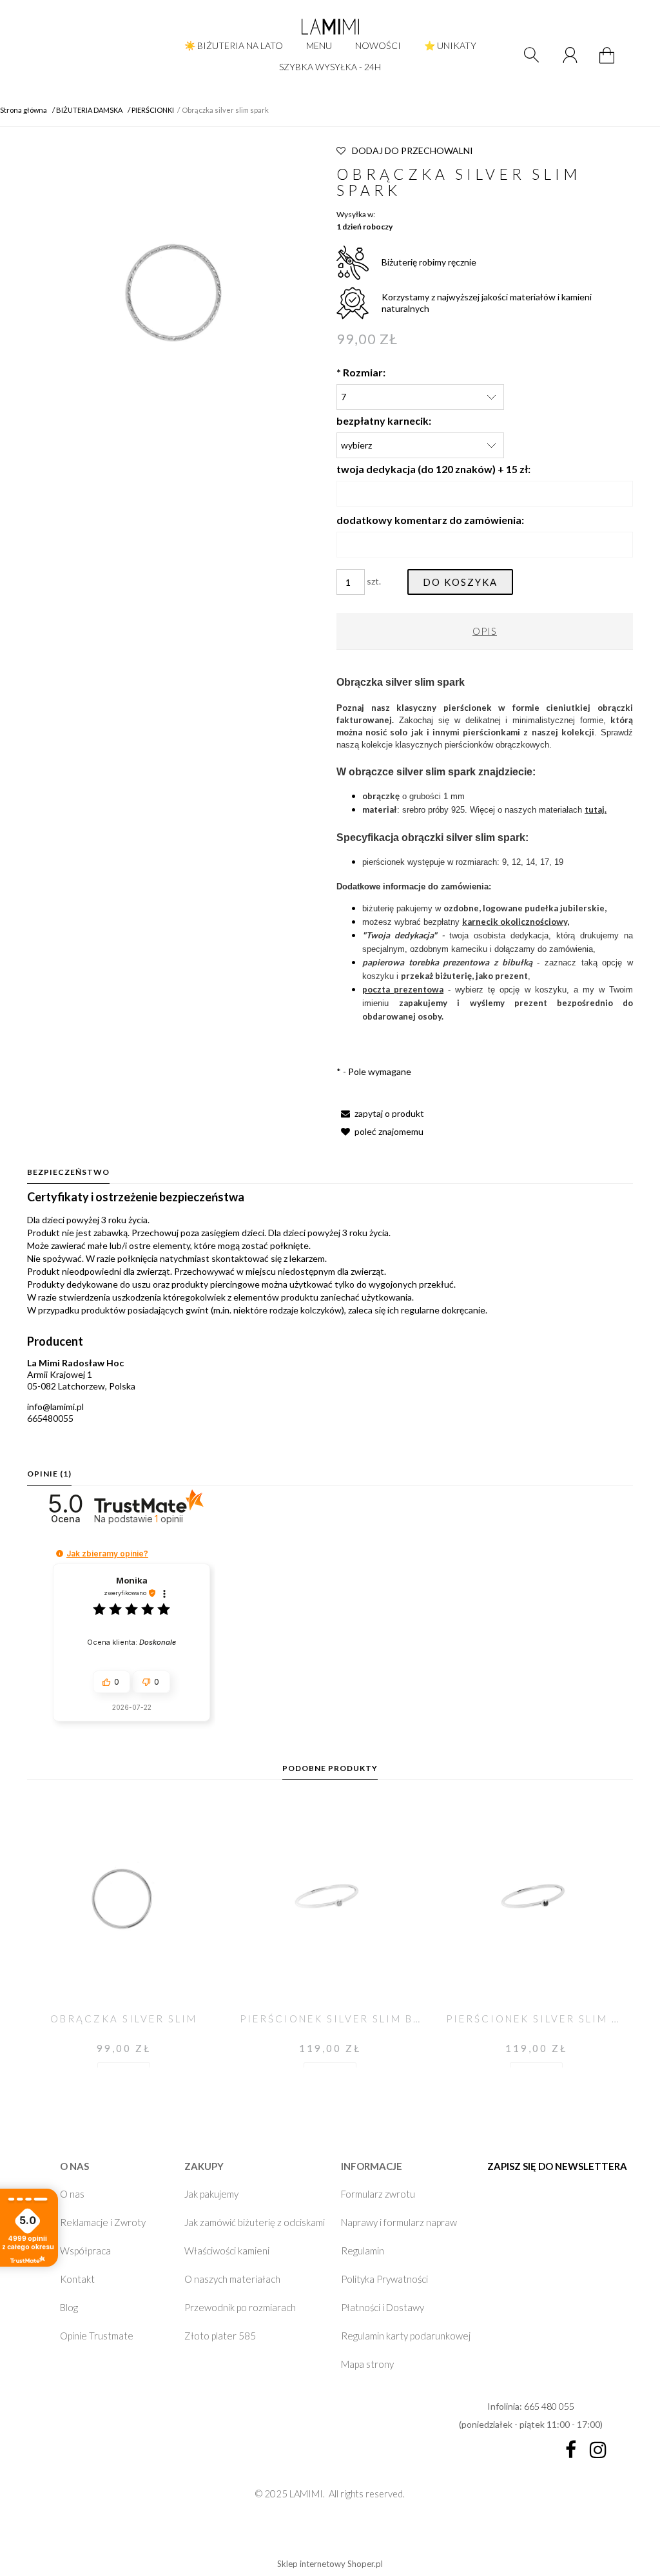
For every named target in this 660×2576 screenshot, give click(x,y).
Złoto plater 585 (220, 2336)
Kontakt (77, 2279)
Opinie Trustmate (97, 2336)
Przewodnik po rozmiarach (240, 2307)
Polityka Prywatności (384, 2279)
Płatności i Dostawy (383, 2307)
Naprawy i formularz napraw (399, 2222)
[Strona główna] (330, 26)
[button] (380, 1113)
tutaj (595, 809)
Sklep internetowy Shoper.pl (330, 2564)
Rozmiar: (361, 372)
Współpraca (85, 2251)
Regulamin (363, 2251)
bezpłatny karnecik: (384, 421)
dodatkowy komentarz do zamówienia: (430, 520)
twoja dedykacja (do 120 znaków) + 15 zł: (433, 469)
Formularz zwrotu (378, 2194)
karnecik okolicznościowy (515, 922)
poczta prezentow (401, 989)
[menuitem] (234, 45)
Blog (69, 2307)
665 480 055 (549, 2406)
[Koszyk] (609, 63)
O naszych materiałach (232, 2279)
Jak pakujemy (211, 2194)
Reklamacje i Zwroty (103, 2222)
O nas (72, 2194)
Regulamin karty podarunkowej (406, 2336)
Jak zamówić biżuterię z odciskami (255, 2222)
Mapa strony (367, 2364)
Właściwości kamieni (227, 2251)
